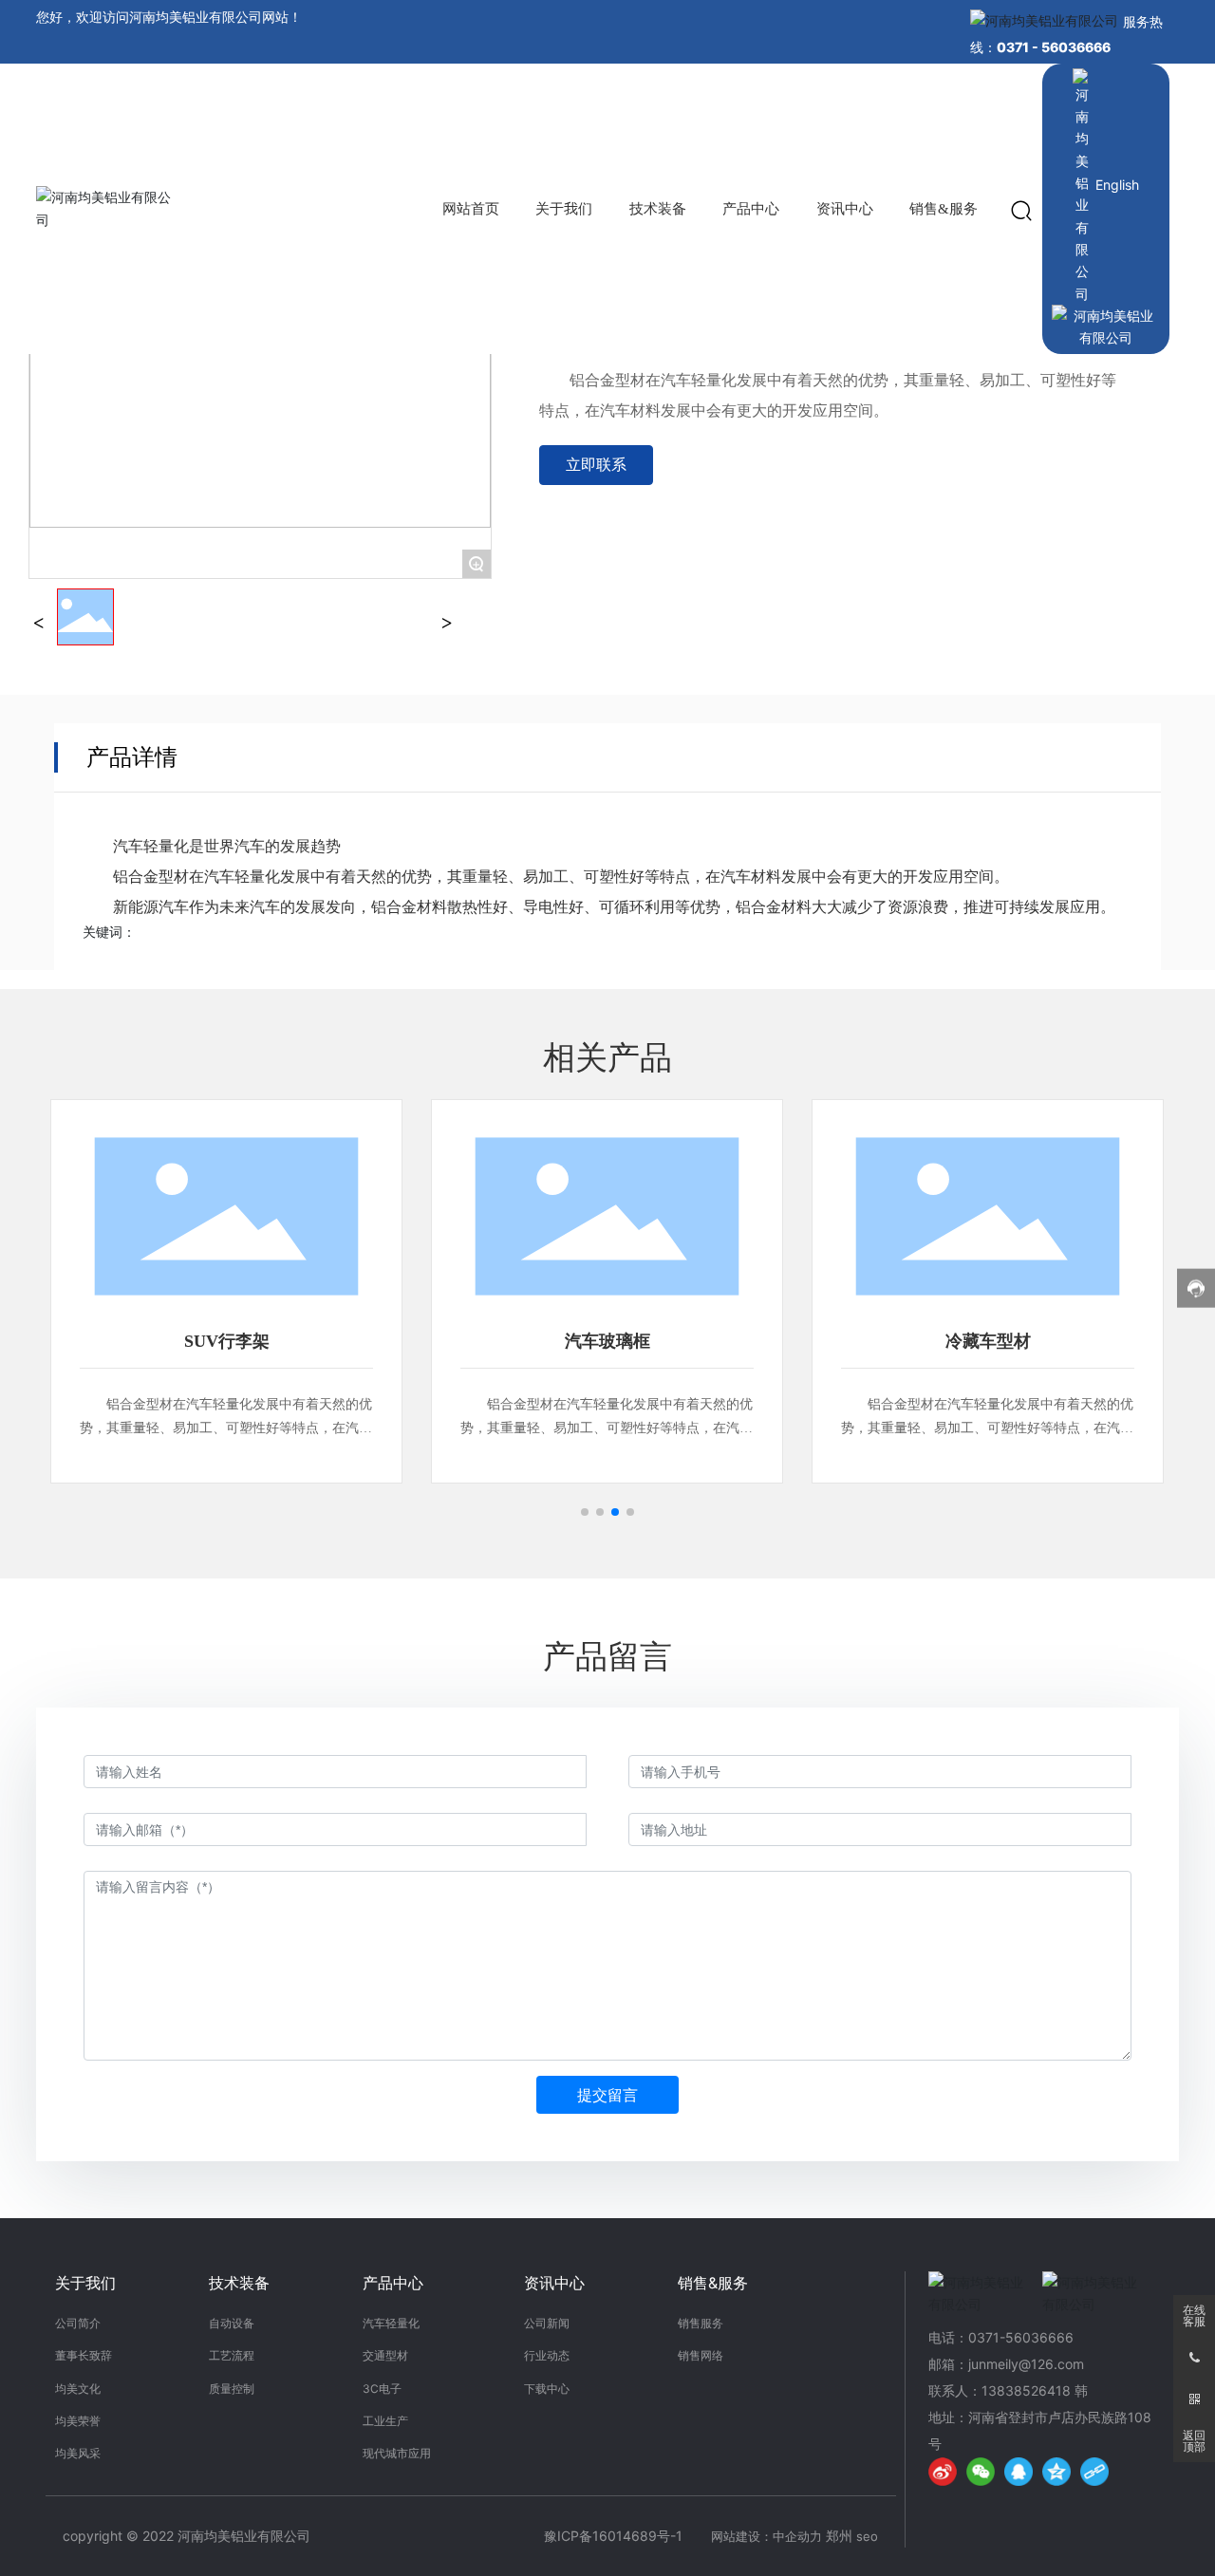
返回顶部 (1194, 2441)
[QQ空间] (1056, 2472)
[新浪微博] (943, 2472)
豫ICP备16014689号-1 (613, 2536)
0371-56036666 (1021, 2337)
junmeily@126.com (1026, 2364)
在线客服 (1194, 2316)
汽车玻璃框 (607, 1341)
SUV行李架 (227, 1341)
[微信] (981, 2472)
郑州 (839, 2536)
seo (867, 2536)
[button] (585, 1512)
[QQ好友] (1019, 2472)
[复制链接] (1094, 2472)
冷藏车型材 (988, 1341)
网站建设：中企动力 (766, 2536)
